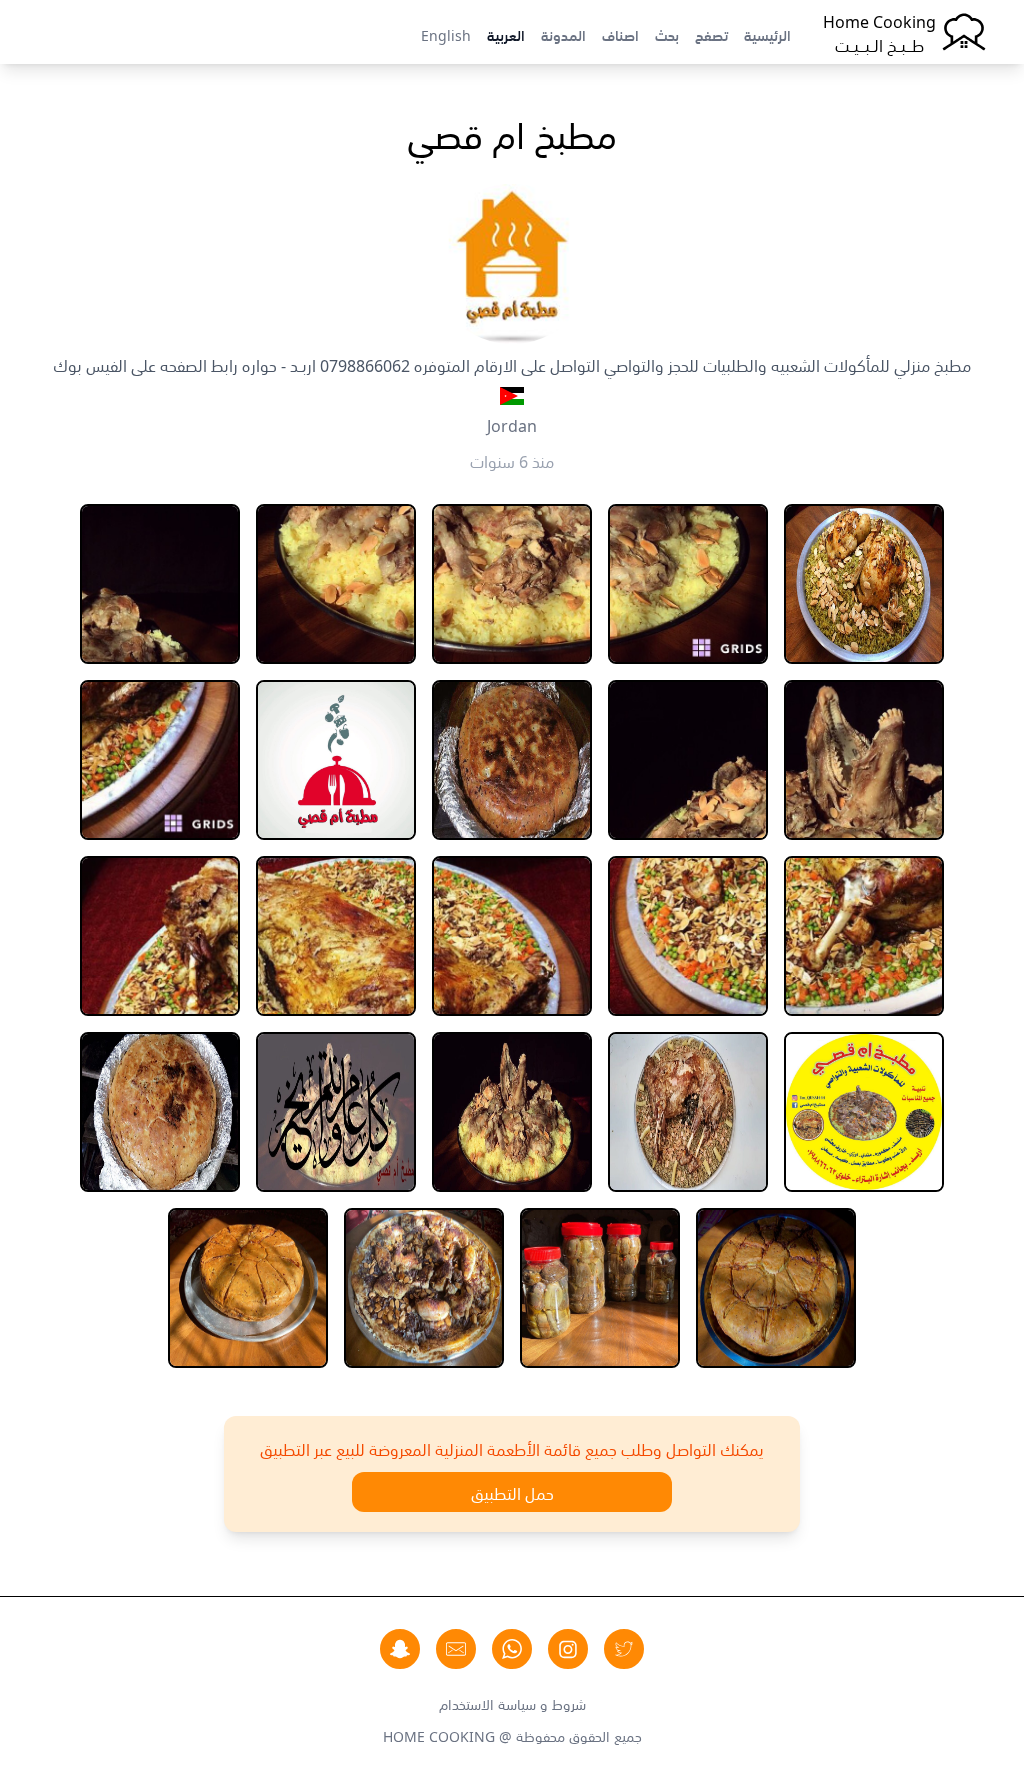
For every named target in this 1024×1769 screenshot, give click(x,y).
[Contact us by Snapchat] (400, 1649)
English (446, 34)
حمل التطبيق (512, 1492)
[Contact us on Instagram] (568, 1649)
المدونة (563, 34)
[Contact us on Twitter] (624, 1649)
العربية (506, 34)
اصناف (620, 34)
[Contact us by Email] (456, 1649)
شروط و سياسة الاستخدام (512, 1703)
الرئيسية (767, 34)
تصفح (711, 34)
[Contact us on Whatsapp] (512, 1649)
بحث (667, 34)
